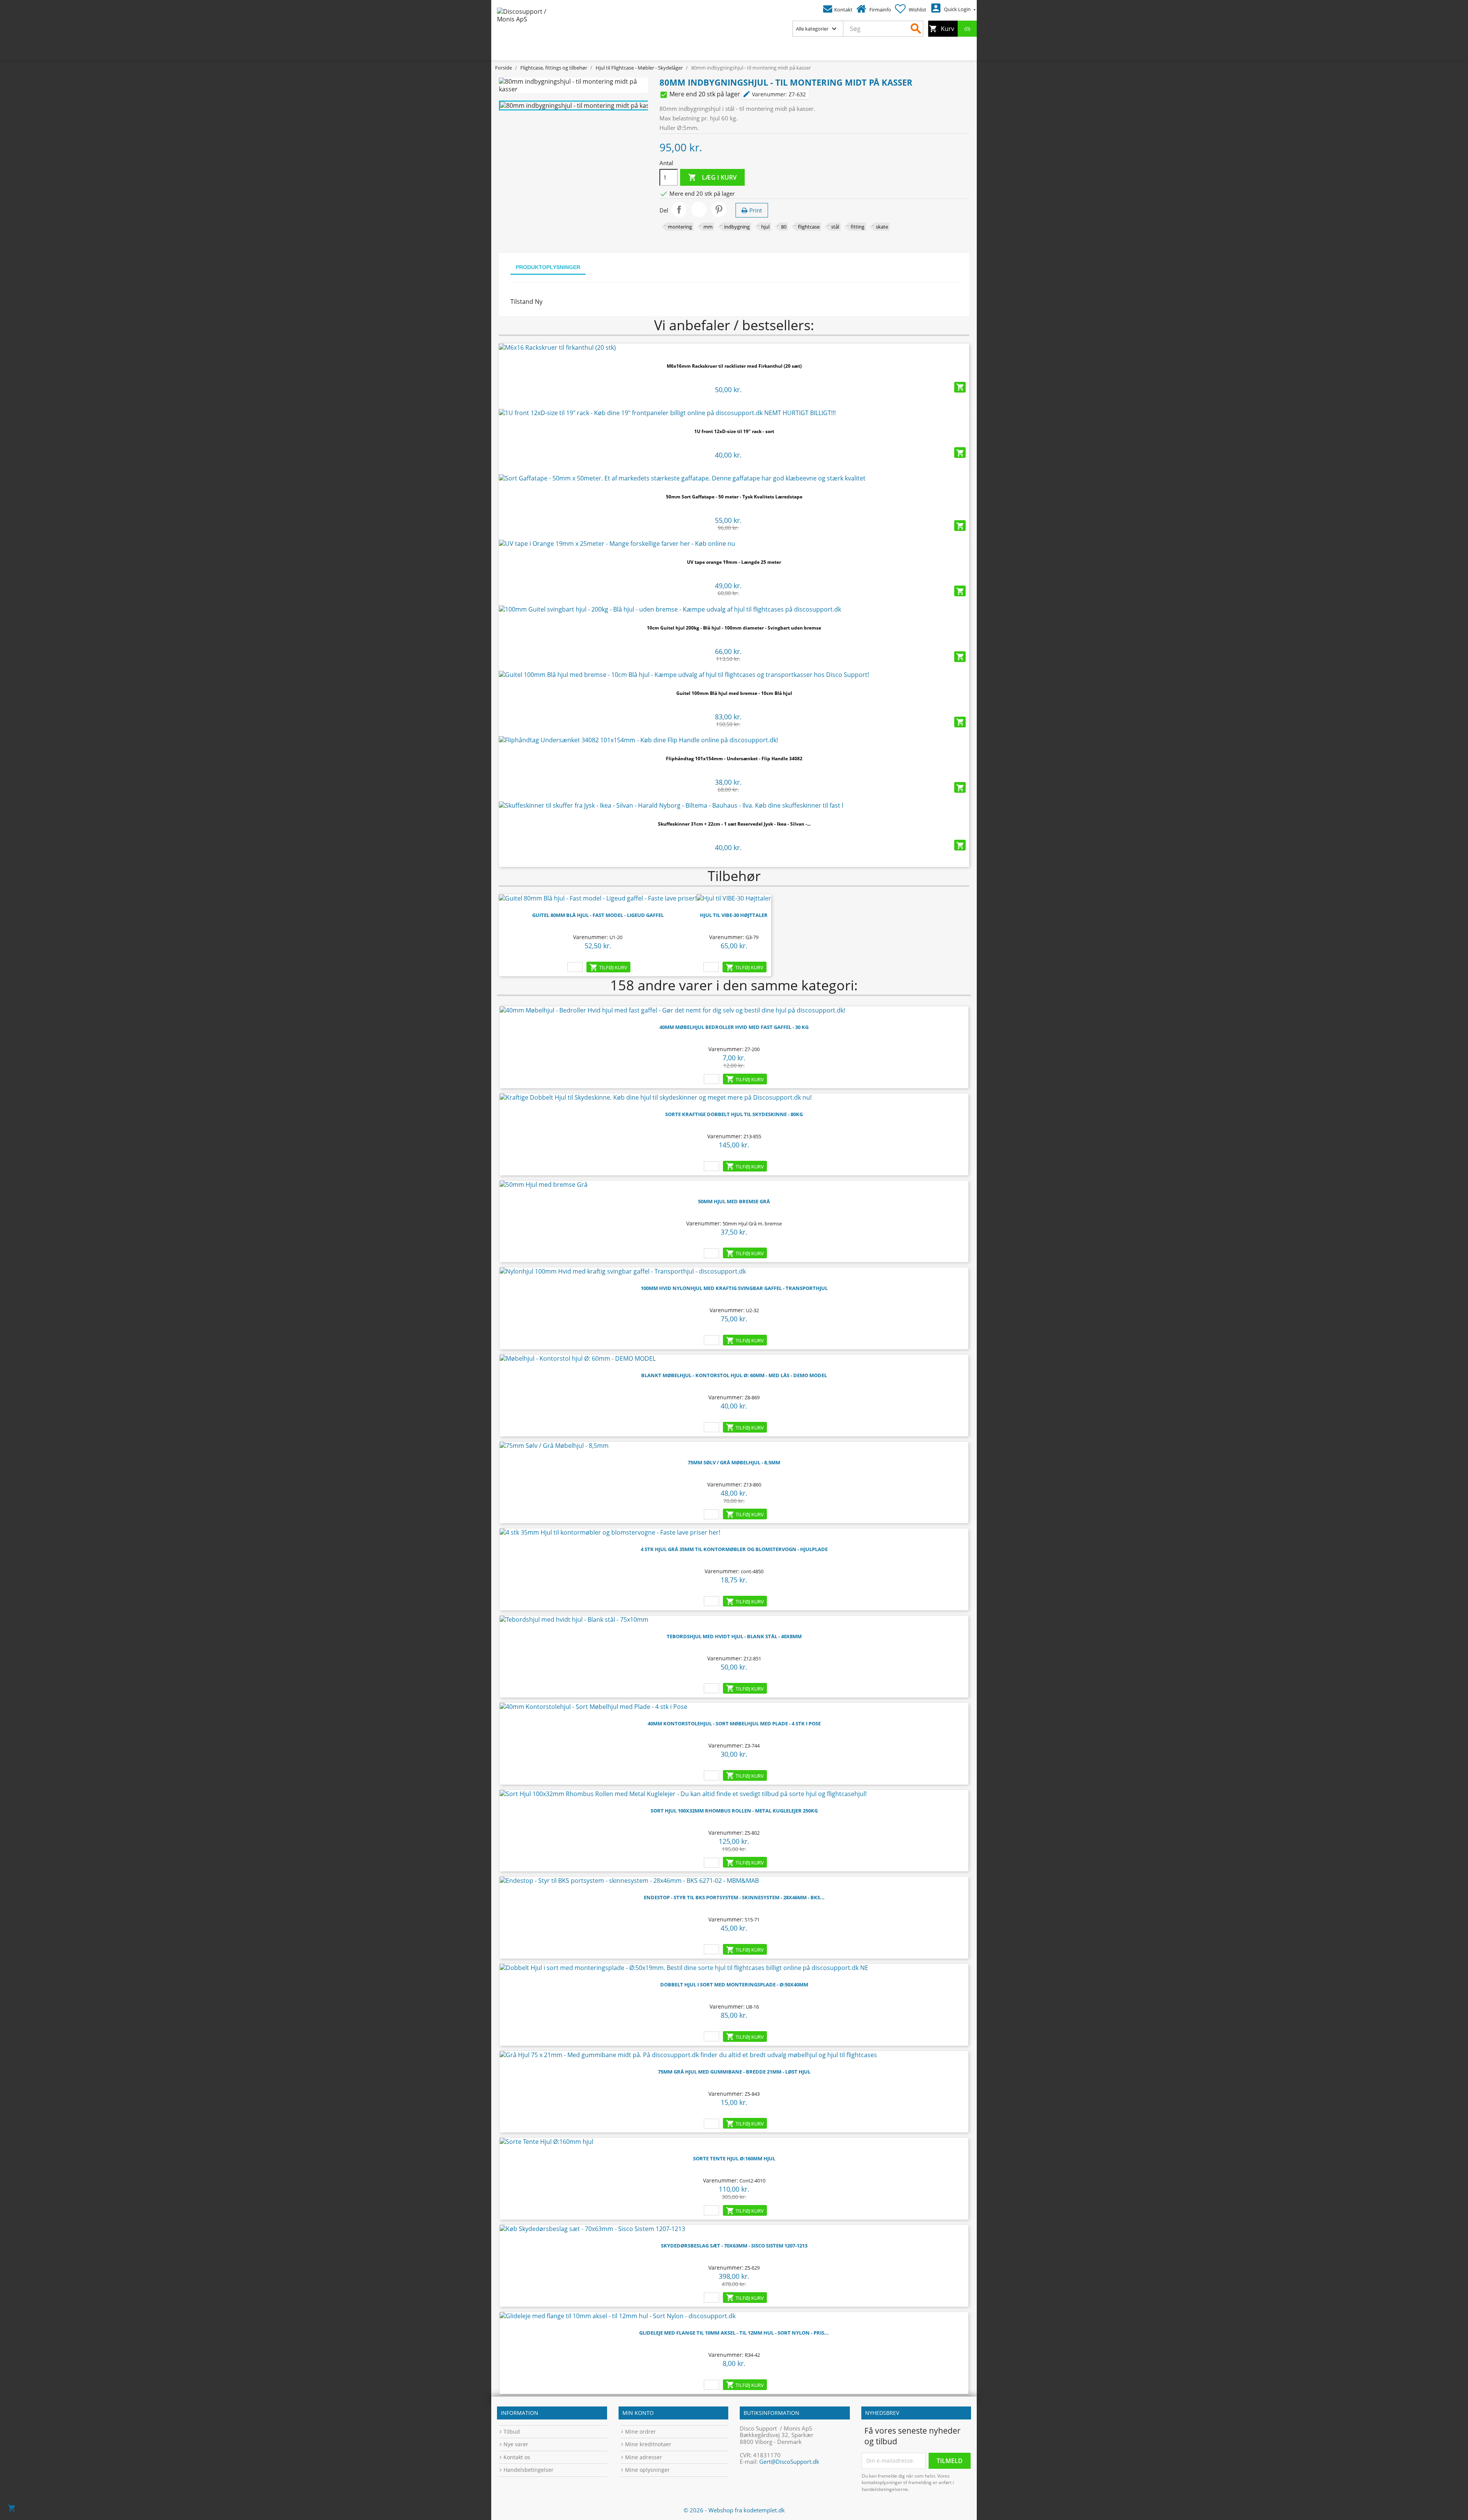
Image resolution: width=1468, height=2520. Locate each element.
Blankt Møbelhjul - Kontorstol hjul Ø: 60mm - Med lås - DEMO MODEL (734, 1375)
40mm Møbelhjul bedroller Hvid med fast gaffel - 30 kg (734, 1027)
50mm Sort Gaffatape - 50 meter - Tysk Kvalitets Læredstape (734, 497)
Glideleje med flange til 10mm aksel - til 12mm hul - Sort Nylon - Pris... (734, 2333)
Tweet (699, 209)
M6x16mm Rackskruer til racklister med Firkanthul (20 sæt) (734, 366)
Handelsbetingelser (529, 2470)
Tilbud (512, 2432)
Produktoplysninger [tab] (548, 267)
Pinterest (719, 209)
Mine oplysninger (647, 2470)
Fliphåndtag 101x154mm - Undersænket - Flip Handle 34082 (734, 759)
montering (680, 227)
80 (784, 227)
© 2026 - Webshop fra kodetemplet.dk (734, 2510)
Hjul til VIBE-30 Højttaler (734, 915)
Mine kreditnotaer (648, 2444)
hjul (765, 227)
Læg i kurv (712, 178)
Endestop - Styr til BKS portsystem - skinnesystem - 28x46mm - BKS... (734, 1897)
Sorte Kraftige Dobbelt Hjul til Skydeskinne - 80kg (734, 1114)
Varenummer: (765, 94)
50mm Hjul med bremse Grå (734, 1201)
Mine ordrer (641, 2432)
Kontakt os (517, 2457)
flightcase (809, 227)
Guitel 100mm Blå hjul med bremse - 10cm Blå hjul (734, 693)
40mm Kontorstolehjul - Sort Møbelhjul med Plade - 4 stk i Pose (734, 1723)
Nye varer (516, 2444)
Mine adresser (644, 2457)
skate (882, 227)
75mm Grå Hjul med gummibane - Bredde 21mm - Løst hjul (734, 2072)
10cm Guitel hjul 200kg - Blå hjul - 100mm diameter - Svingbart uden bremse (734, 628)
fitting (857, 227)
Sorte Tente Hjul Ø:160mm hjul (734, 2158)
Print (756, 210)
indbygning (737, 227)
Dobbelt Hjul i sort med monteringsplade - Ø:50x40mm (734, 1985)
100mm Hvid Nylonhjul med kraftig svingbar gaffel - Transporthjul (734, 1288)
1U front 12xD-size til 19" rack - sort (734, 431)
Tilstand (522, 302)
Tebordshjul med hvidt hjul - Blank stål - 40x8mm (734, 1636)
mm (708, 227)
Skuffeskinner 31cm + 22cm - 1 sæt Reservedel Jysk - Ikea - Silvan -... (734, 824)
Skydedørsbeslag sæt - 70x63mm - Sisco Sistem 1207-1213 (734, 2246)
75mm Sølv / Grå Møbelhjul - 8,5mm (734, 1462)
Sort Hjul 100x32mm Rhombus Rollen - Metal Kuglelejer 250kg (734, 1811)
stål (835, 227)
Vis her (734, 345)
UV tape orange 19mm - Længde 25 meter (734, 562)
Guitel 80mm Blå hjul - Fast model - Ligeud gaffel (598, 915)
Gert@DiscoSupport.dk (789, 2462)
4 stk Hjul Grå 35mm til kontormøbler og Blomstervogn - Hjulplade (734, 1549)
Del (679, 209)
